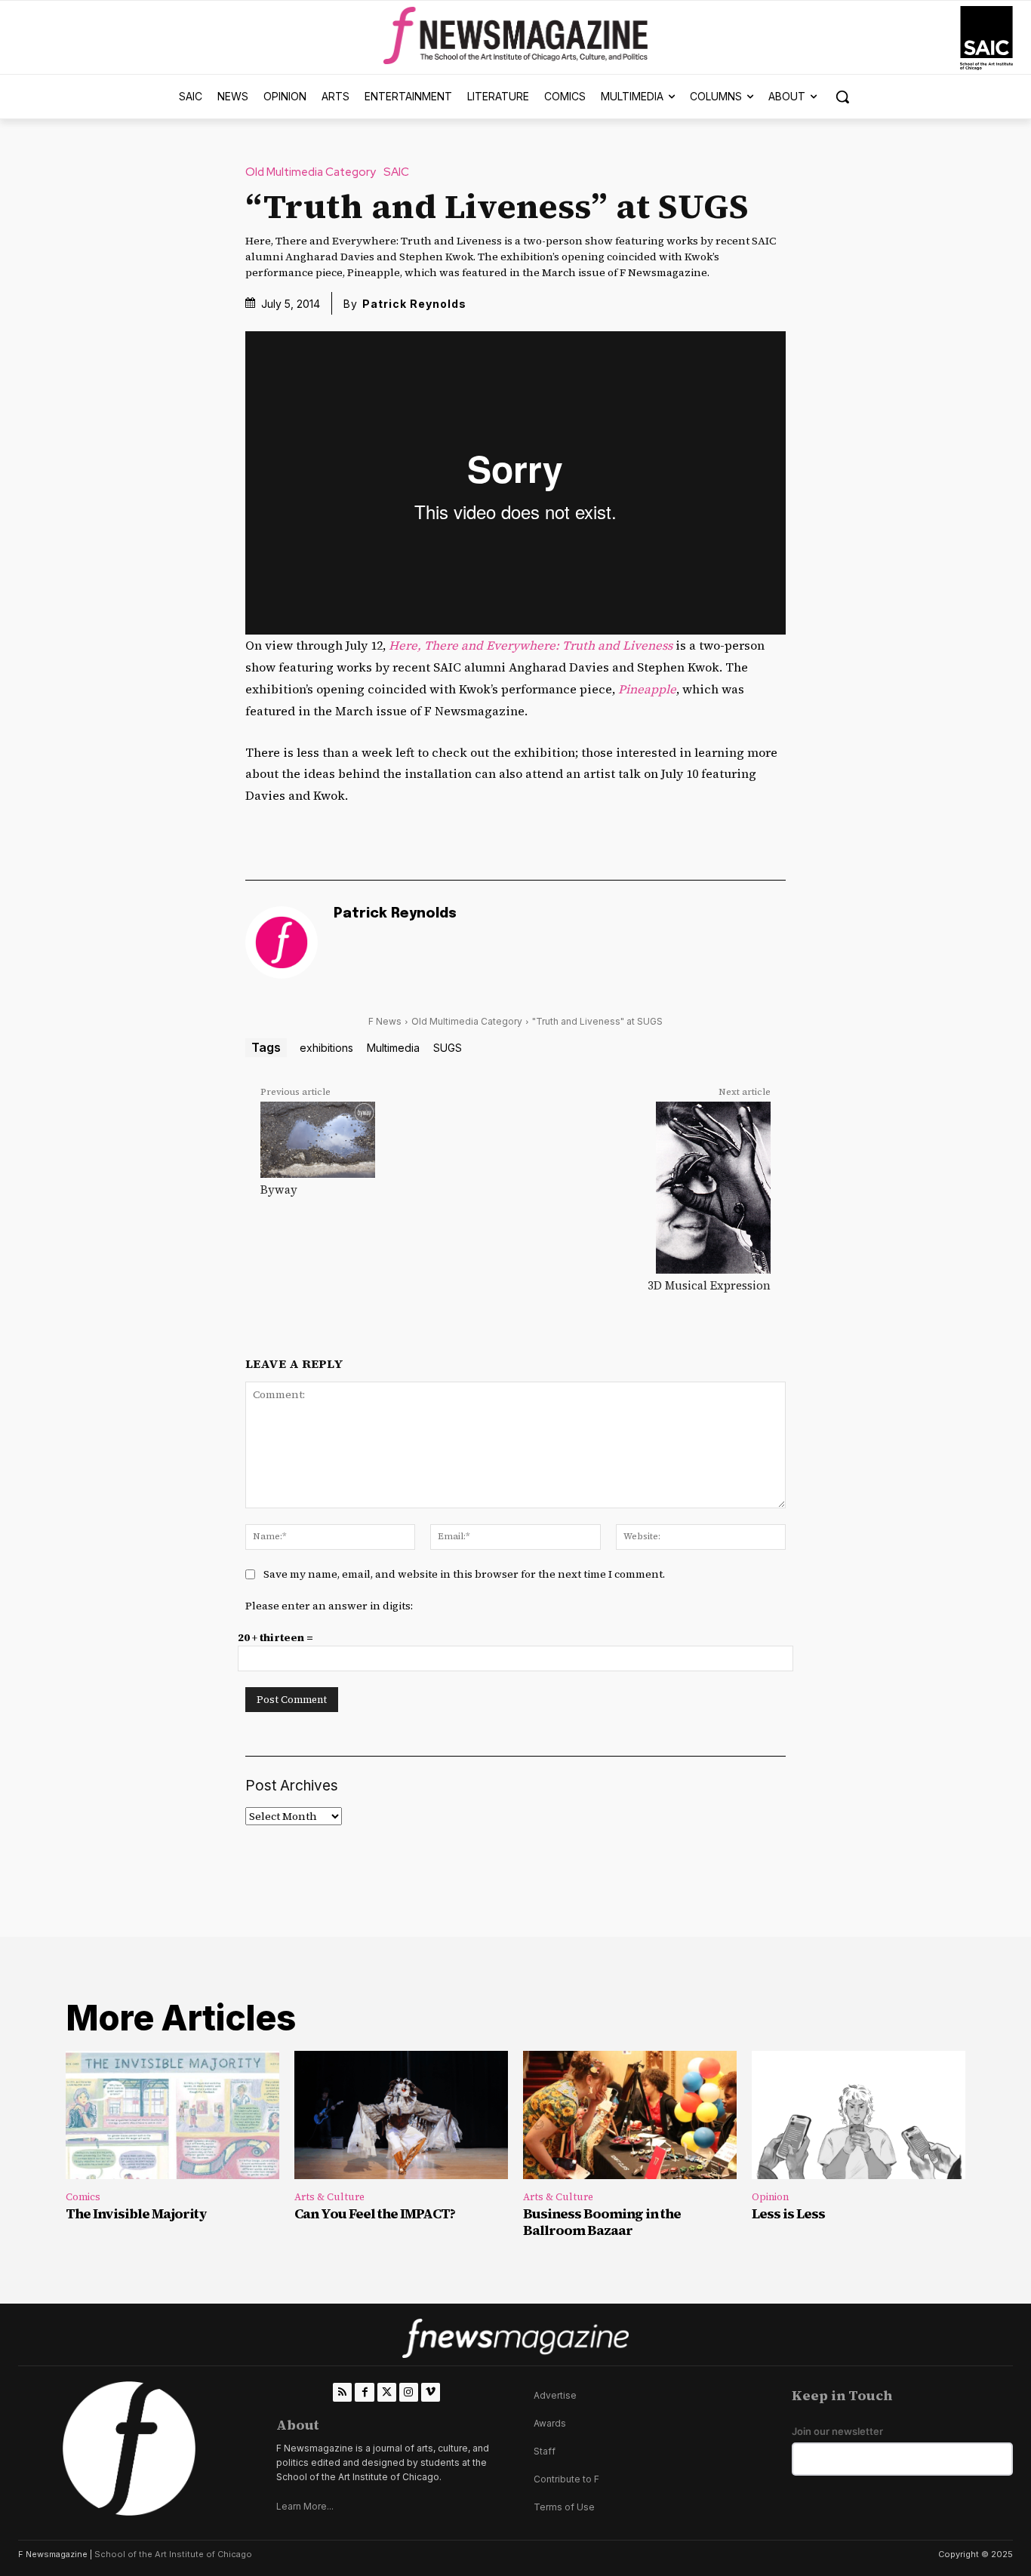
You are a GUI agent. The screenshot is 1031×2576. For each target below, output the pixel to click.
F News (385, 1021)
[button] (842, 97)
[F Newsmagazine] (986, 38)
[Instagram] (409, 2392)
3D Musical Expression (709, 1285)
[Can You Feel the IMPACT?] (401, 2115)
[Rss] (342, 2392)
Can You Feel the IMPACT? (375, 2213)
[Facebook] (364, 2392)
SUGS (448, 1048)
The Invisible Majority (136, 2213)
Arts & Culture (329, 2197)
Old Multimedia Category (311, 172)
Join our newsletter (837, 2432)
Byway (279, 1190)
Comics (83, 2197)
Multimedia (393, 1048)
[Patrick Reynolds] (282, 942)
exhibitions (326, 1048)
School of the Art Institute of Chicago (173, 2554)
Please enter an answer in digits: (329, 1606)
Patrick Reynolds (414, 304)
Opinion (770, 2197)
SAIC (396, 172)
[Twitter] (387, 2392)
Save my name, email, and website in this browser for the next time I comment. (464, 1574)
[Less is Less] (859, 2115)
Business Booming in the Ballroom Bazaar (602, 2222)
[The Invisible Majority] (172, 2115)
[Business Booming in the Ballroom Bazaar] (630, 2115)
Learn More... (305, 2506)
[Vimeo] (431, 2392)
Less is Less (788, 2213)
